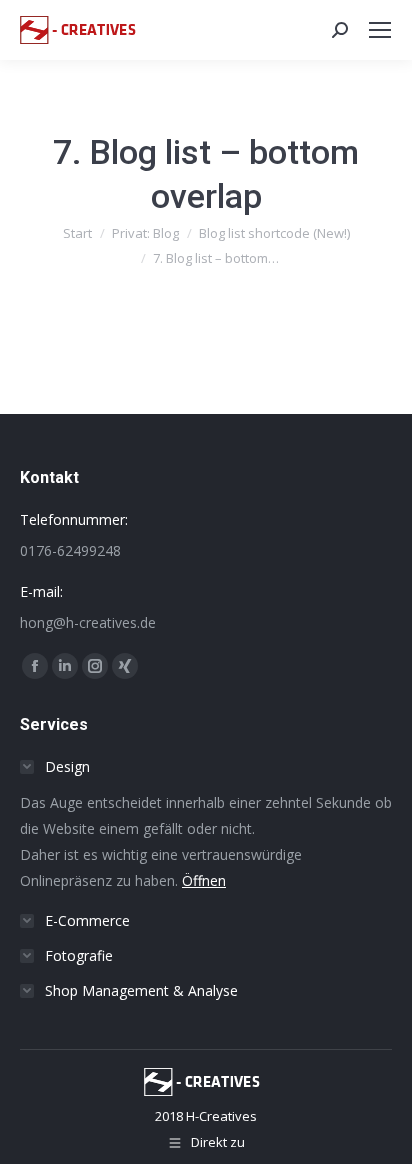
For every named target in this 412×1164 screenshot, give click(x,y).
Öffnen (204, 880)
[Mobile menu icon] (380, 30)
